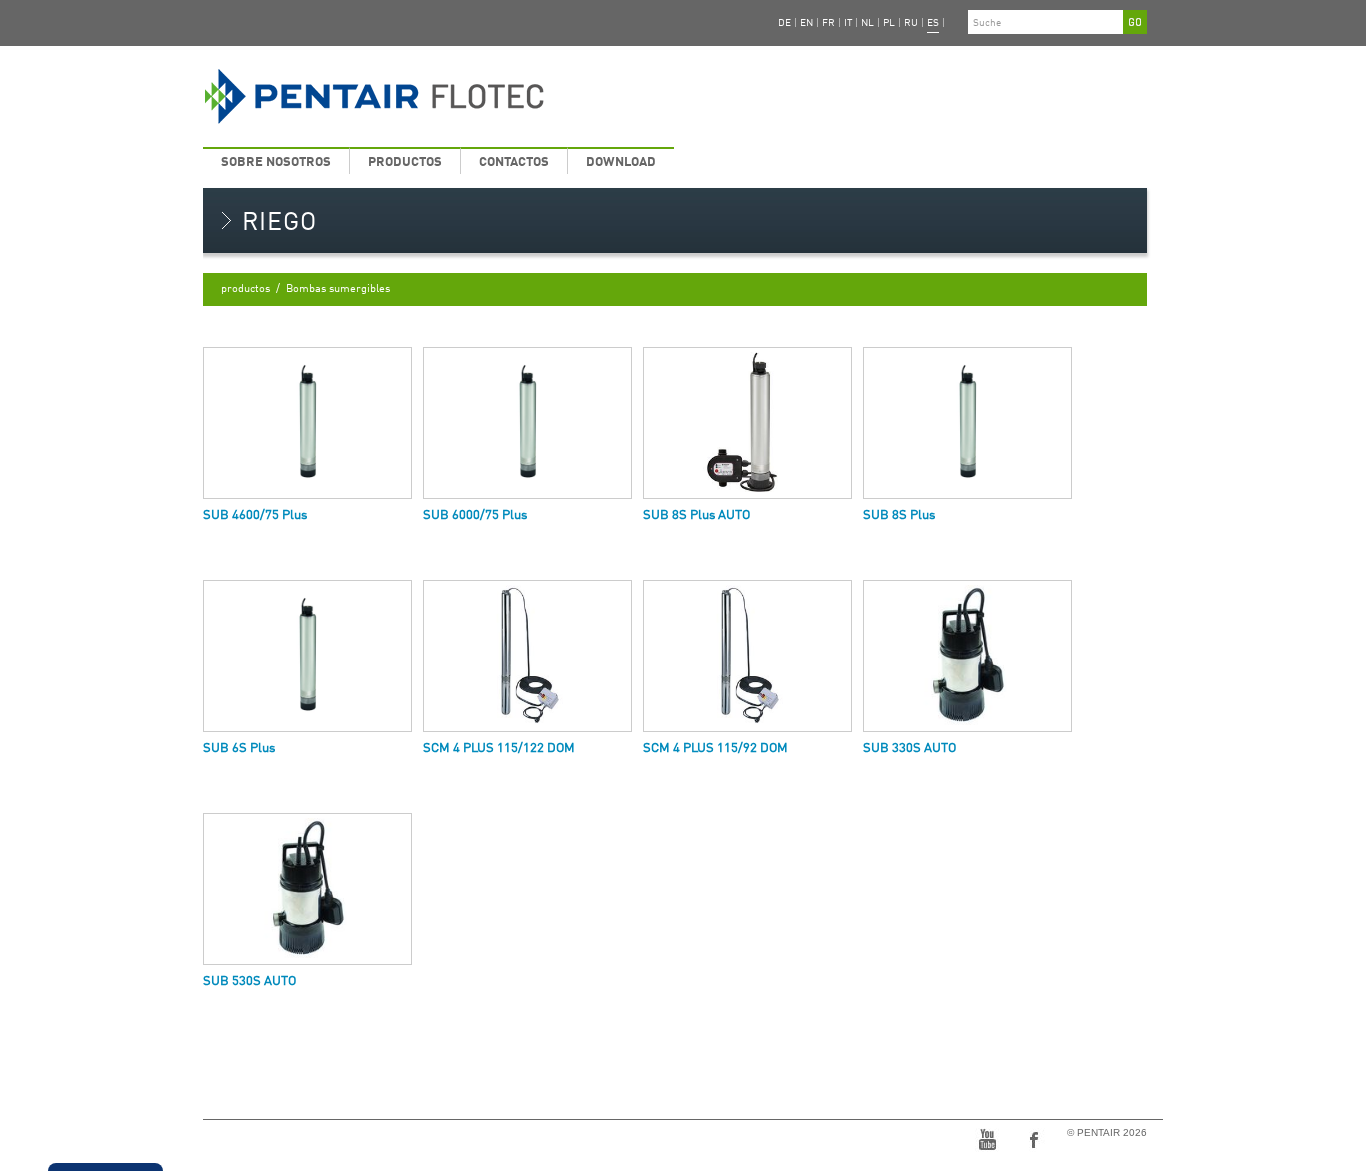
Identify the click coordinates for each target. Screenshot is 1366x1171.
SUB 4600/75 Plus (255, 515)
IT (848, 23)
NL (867, 23)
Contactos (514, 162)
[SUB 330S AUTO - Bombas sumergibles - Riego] (967, 656)
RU (911, 23)
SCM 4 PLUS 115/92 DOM (715, 748)
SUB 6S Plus (239, 748)
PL (889, 23)
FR (828, 23)
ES (933, 23)
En (806, 23)
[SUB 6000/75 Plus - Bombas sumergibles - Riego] (527, 423)
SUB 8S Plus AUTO (696, 515)
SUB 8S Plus (899, 515)
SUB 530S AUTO (249, 981)
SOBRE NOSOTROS (276, 162)
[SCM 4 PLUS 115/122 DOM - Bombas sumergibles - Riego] (527, 656)
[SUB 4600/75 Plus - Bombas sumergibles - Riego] (307, 423)
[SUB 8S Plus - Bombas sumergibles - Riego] (967, 423)
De (784, 23)
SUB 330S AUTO (909, 748)
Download (621, 162)
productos (405, 162)
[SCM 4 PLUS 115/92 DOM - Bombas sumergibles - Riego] (747, 656)
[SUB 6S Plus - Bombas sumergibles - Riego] (307, 656)
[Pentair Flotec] (515, 97)
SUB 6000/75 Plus (475, 515)
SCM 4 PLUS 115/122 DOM (499, 748)
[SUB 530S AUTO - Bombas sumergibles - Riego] (307, 889)
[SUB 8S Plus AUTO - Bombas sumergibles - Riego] (747, 423)
